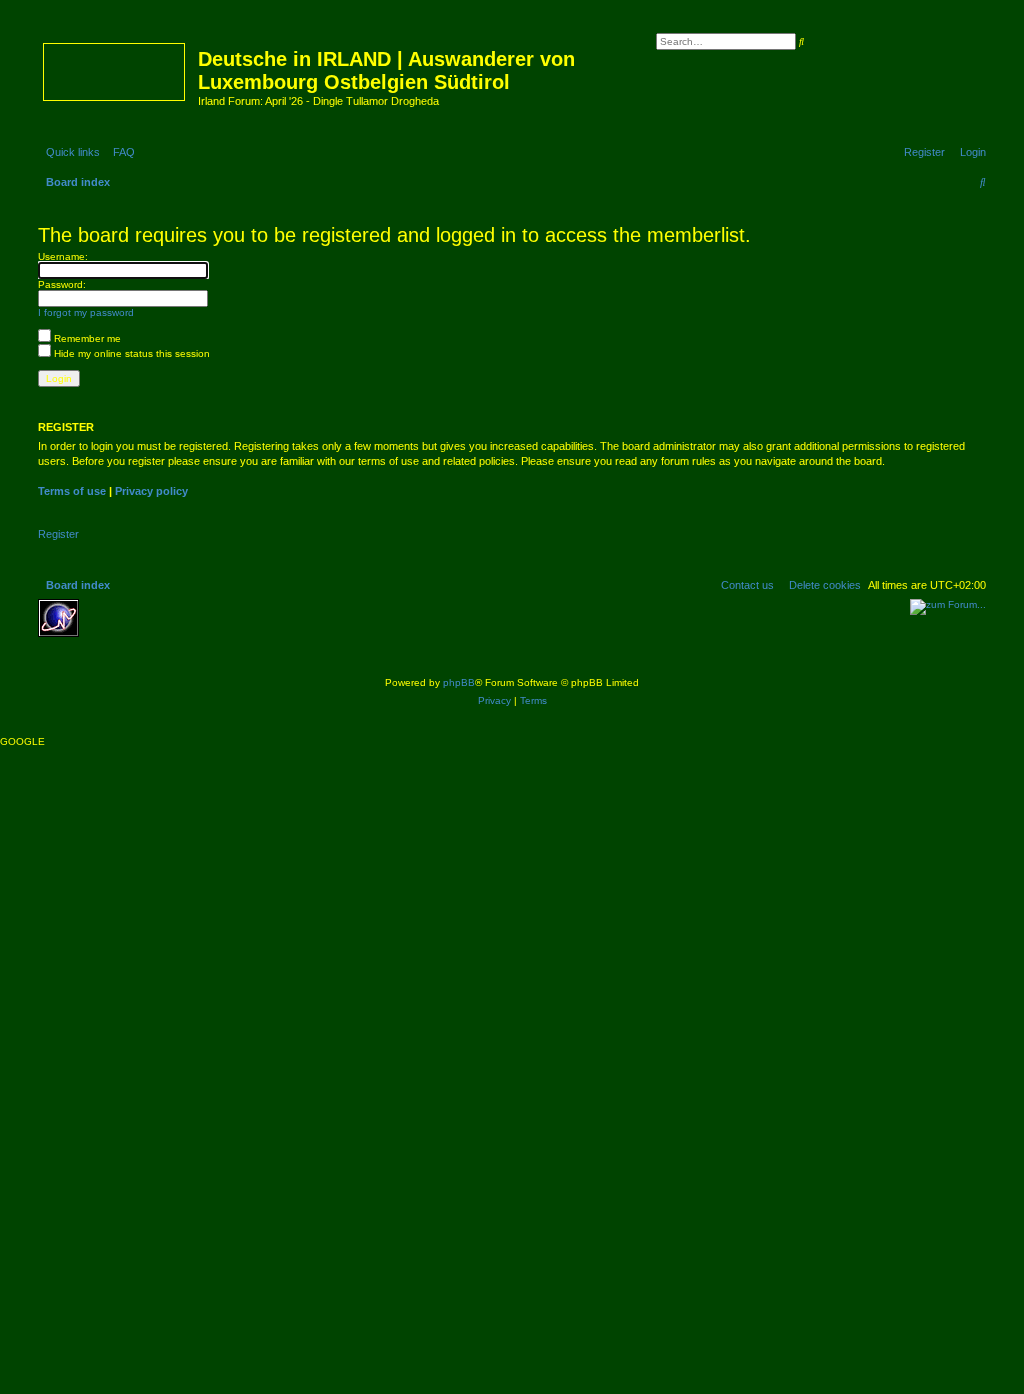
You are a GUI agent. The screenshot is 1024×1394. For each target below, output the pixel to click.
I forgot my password (86, 312)
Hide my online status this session (130, 353)
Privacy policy (151, 491)
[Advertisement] (233, 629)
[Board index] (115, 68)
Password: (62, 284)
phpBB (459, 682)
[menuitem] (120, 152)
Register (58, 534)
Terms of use (72, 491)
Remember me (86, 338)
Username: (63, 256)
